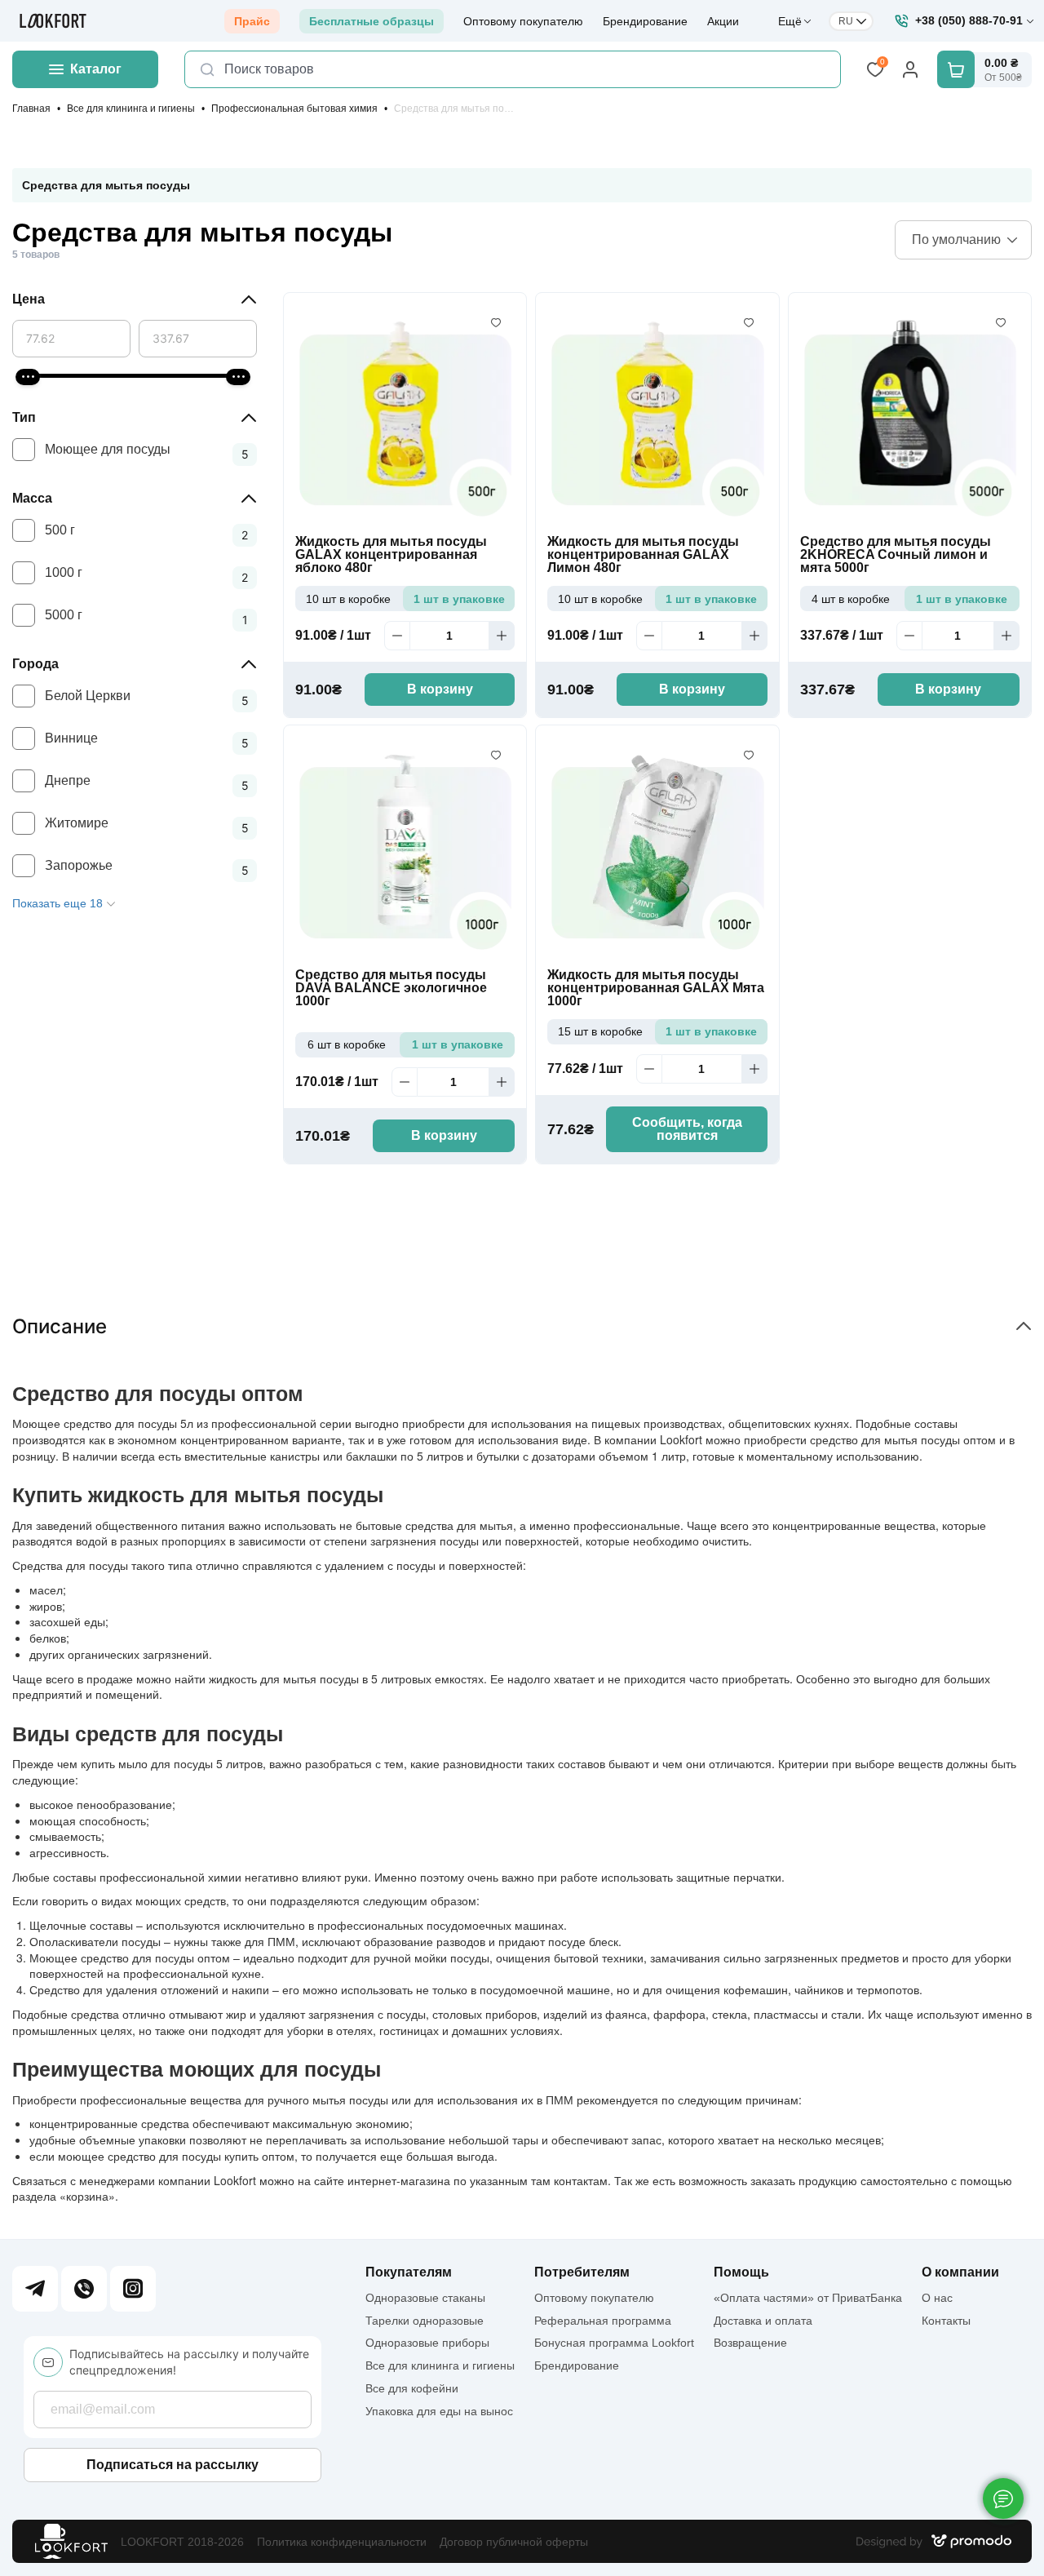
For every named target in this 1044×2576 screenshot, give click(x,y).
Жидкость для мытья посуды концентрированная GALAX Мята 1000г (656, 988)
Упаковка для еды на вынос (439, 2411)
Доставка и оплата (763, 2321)
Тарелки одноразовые (425, 2321)
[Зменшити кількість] (397, 636)
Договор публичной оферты (514, 2542)
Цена (29, 299)
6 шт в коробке (347, 1044)
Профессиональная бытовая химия (294, 109)
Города (35, 664)
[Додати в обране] (496, 323)
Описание (60, 1326)
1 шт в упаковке (459, 599)
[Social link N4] (133, 2289)
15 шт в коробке (600, 1031)
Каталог (96, 69)
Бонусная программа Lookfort (614, 2343)
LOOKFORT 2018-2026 (182, 2542)
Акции (723, 21)
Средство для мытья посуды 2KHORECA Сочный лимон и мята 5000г (896, 555)
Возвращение (750, 2343)
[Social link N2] (84, 2289)
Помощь (741, 2272)
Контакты (946, 2321)
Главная (31, 109)
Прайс (252, 21)
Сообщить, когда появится (687, 1129)
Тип (24, 417)
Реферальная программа (603, 2321)
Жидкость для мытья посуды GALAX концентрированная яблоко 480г (391, 555)
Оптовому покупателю (523, 21)
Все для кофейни (412, 2388)
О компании (960, 2272)
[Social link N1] (35, 2289)
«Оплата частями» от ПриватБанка (808, 2298)
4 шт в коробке (851, 599)
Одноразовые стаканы (425, 2298)
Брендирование (645, 21)
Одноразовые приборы (427, 2343)
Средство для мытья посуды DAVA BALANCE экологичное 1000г (391, 988)
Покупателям (409, 2272)
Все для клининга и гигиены (131, 109)
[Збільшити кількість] (502, 636)
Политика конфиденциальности (342, 2542)
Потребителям (582, 2272)
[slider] (28, 377)
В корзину (440, 689)
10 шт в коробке (348, 599)
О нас (937, 2298)
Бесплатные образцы (372, 21)
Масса (32, 498)
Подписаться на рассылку (173, 2465)
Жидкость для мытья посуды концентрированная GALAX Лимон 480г (643, 555)
